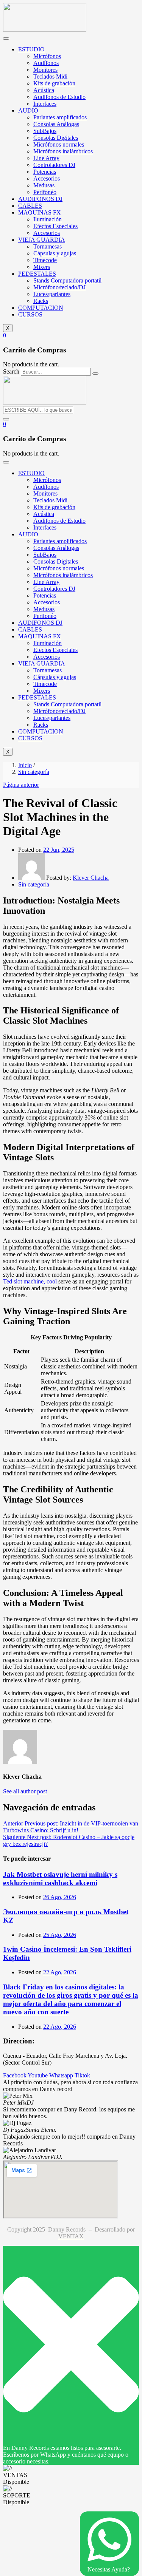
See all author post (25, 1791)
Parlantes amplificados (60, 117)
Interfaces (45, 104)
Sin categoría (34, 772)
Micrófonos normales (59, 144)
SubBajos (45, 131)
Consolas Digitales (56, 138)
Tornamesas (48, 246)
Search (11, 371)
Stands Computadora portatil (67, 280)
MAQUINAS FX (40, 212)
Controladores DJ (54, 165)
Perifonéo (45, 192)
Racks (41, 301)
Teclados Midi (50, 76)
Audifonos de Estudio (59, 97)
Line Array (46, 158)
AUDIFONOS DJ (40, 199)
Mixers (42, 267)
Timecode (45, 260)
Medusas (44, 185)
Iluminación (48, 219)
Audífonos (46, 63)
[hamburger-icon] (6, 39)
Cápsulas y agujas (55, 253)
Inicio (25, 765)
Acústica (44, 90)
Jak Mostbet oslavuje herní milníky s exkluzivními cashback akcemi (60, 1879)
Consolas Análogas (56, 124)
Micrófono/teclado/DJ (59, 287)
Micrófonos (47, 56)
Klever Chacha (91, 878)
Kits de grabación (54, 83)
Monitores (45, 70)
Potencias (45, 172)
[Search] (95, 374)
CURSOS (30, 314)
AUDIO (28, 110)
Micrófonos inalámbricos (63, 151)
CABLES (30, 206)
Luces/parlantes (52, 294)
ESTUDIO (31, 49)
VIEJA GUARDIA (42, 240)
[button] (5, 335)
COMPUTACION (41, 308)
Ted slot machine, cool (30, 1281)
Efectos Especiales (55, 226)
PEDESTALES (37, 274)
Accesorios (47, 178)
